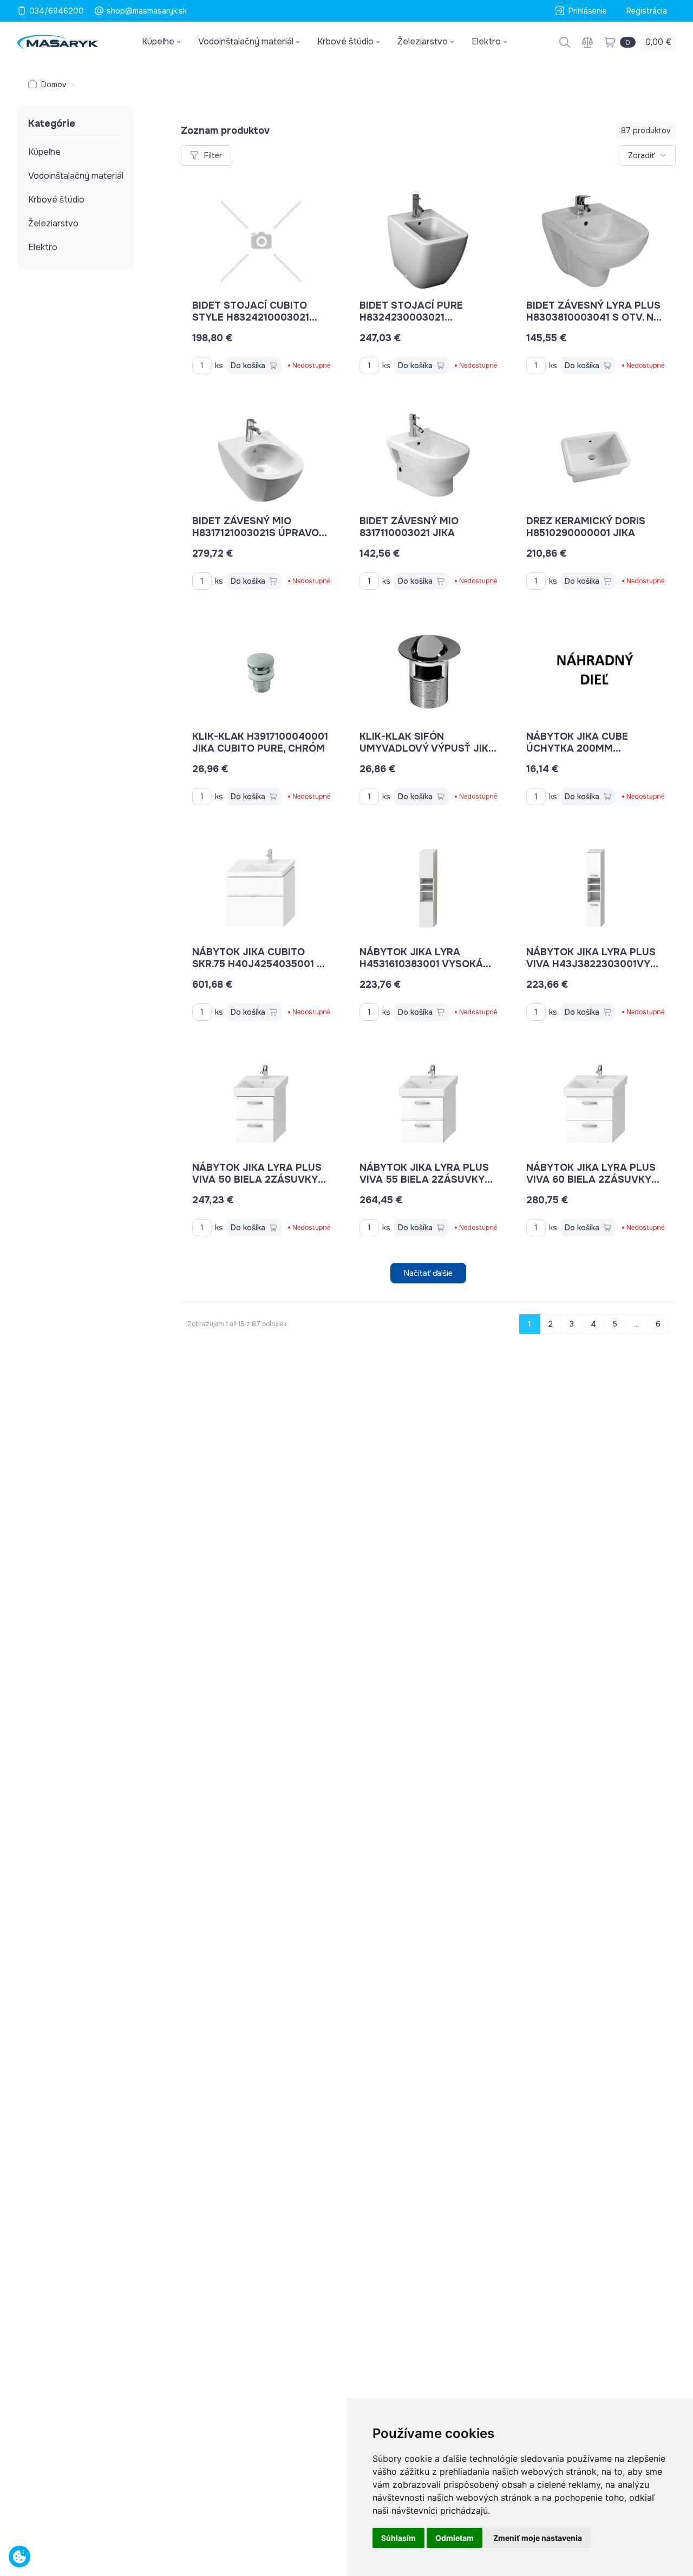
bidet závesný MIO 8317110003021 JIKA (409, 527)
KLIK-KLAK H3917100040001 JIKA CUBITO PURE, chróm (260, 742)
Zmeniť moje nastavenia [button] (538, 2538)
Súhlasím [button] (398, 2538)
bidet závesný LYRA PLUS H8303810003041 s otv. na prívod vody (593, 317)
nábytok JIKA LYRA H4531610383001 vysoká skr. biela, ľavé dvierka (424, 964)
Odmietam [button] (455, 2538)
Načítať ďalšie (428, 1273)
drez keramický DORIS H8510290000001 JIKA (586, 527)
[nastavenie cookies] (19, 2557)
